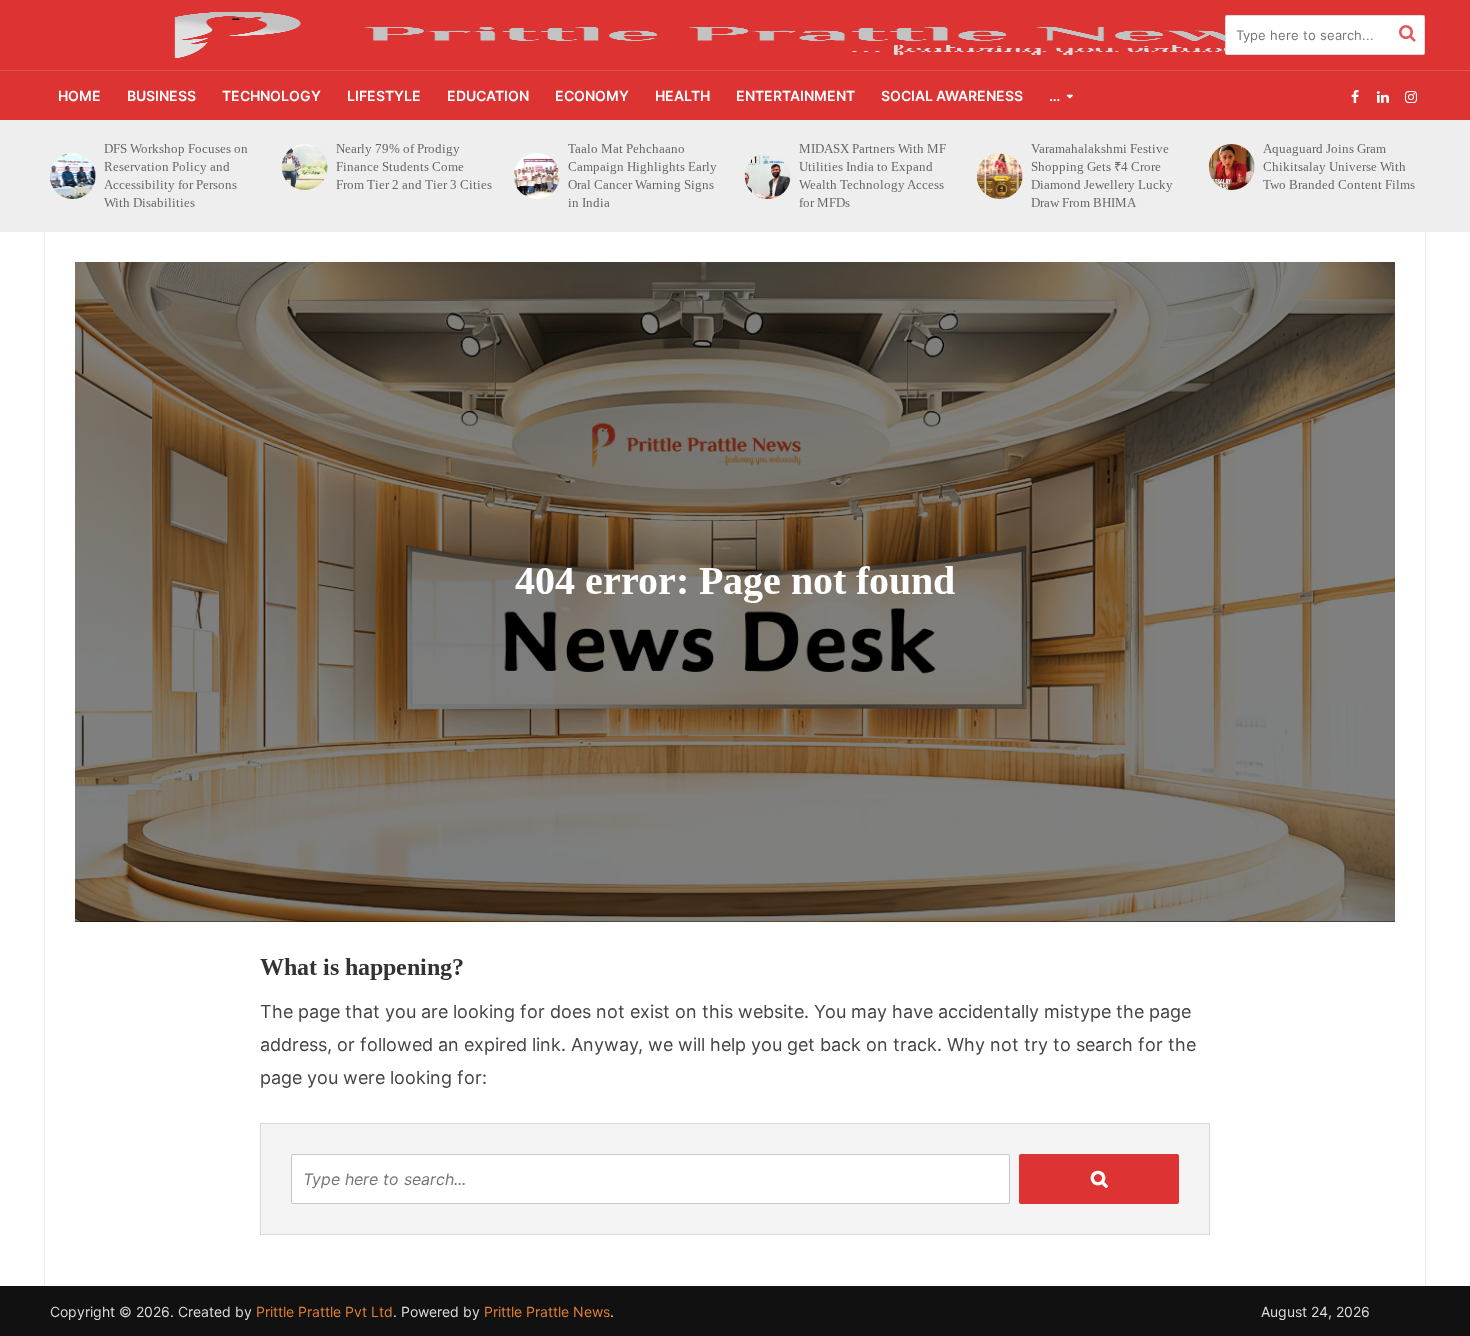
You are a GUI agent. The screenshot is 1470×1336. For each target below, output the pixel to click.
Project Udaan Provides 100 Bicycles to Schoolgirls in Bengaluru (1338, 166)
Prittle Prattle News (547, 1311)
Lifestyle (384, 95)
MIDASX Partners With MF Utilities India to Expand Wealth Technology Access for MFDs (641, 175)
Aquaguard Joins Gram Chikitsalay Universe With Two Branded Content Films (1107, 166)
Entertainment (795, 95)
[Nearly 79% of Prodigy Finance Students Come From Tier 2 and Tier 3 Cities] (72, 167)
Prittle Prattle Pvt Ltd (324, 1311)
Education (488, 95)
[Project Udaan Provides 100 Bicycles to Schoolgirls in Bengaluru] (1230, 167)
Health (682, 95)
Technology (271, 95)
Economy (592, 95)
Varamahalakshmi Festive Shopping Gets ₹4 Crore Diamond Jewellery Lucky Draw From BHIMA (870, 175)
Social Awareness (952, 95)
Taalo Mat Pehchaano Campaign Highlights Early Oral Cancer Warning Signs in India (410, 175)
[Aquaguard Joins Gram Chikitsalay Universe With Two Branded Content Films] (999, 167)
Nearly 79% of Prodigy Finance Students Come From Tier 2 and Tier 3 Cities (182, 166)
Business (161, 95)
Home (79, 95)
